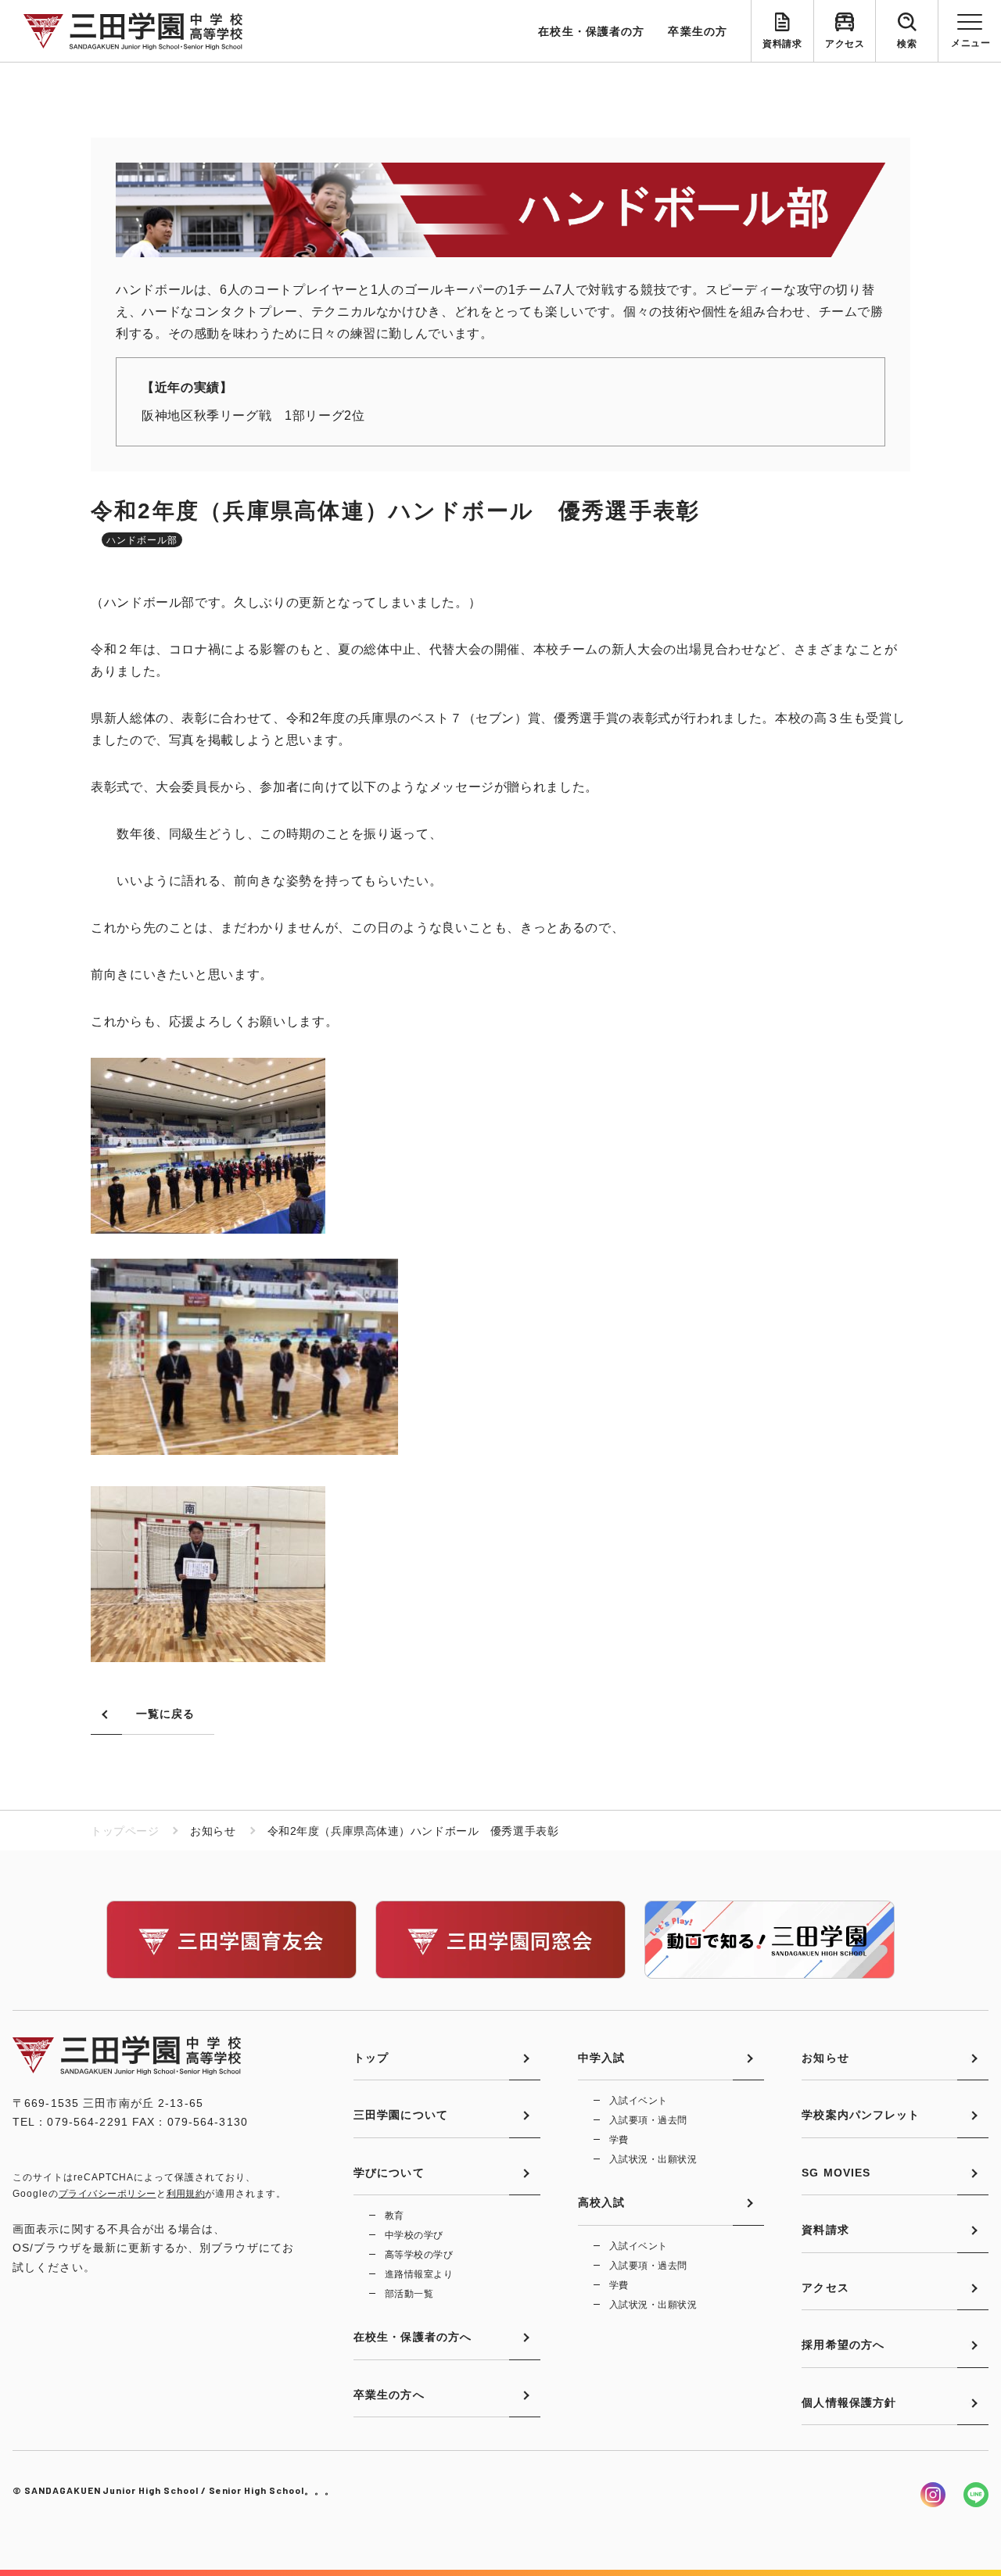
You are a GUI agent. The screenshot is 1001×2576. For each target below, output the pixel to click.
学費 (619, 2140)
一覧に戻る (166, 1714)
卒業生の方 (698, 31)
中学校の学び (414, 2235)
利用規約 (186, 2194)
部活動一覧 (409, 2294)
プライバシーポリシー (108, 2194)
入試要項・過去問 (648, 2120)
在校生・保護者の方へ (413, 2337)
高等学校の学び (419, 2255)
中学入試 (601, 2058)
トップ (371, 2058)
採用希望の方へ (843, 2345)
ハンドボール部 (142, 540)
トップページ (125, 1831)
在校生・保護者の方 (591, 31)
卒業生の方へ (389, 2395)
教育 (395, 2216)
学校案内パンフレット (861, 2115)
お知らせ (825, 2058)
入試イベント (639, 2101)
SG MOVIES (836, 2173)
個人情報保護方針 (849, 2402)
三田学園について (401, 2115)
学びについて (389, 2173)
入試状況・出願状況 (653, 2159)
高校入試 (601, 2202)
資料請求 (782, 44)
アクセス (845, 44)
